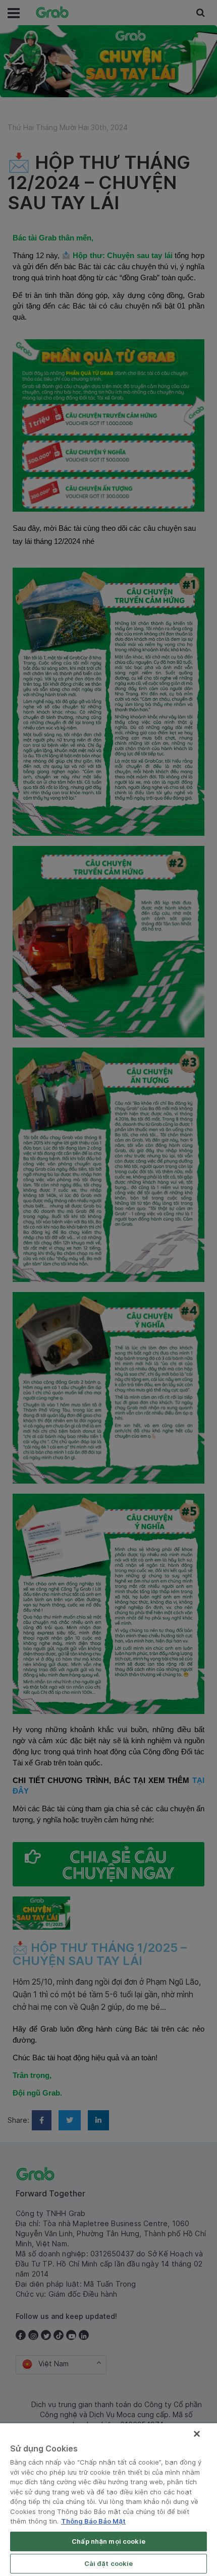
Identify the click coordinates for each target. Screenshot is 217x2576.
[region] (108, 2500)
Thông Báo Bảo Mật (93, 2521)
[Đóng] (197, 2434)
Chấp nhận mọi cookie (108, 2541)
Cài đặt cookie (109, 2563)
